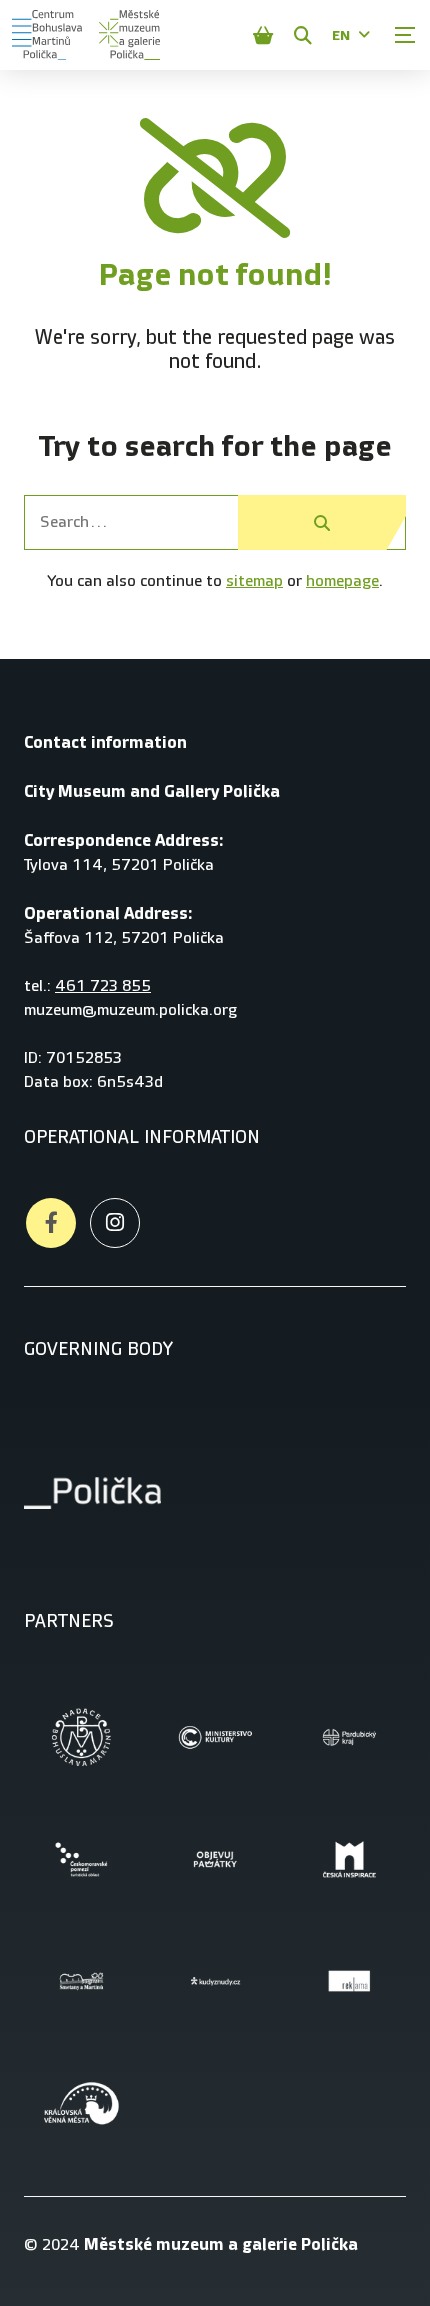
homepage (342, 581)
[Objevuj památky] (215, 1859)
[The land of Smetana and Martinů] (81, 1981)
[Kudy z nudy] (215, 1981)
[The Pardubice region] (349, 1737)
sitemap (254, 581)
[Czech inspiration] (349, 1859)
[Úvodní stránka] (47, 35)
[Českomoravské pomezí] (81, 1859)
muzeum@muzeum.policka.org (130, 1010)
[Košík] (263, 35)
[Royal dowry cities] (81, 2103)
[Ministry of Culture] (215, 1737)
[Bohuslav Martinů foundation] (81, 1737)
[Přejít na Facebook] (51, 1223)
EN (341, 35)
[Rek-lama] (349, 1981)
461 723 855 (103, 986)
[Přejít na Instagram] (115, 1223)
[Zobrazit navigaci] (405, 35)
